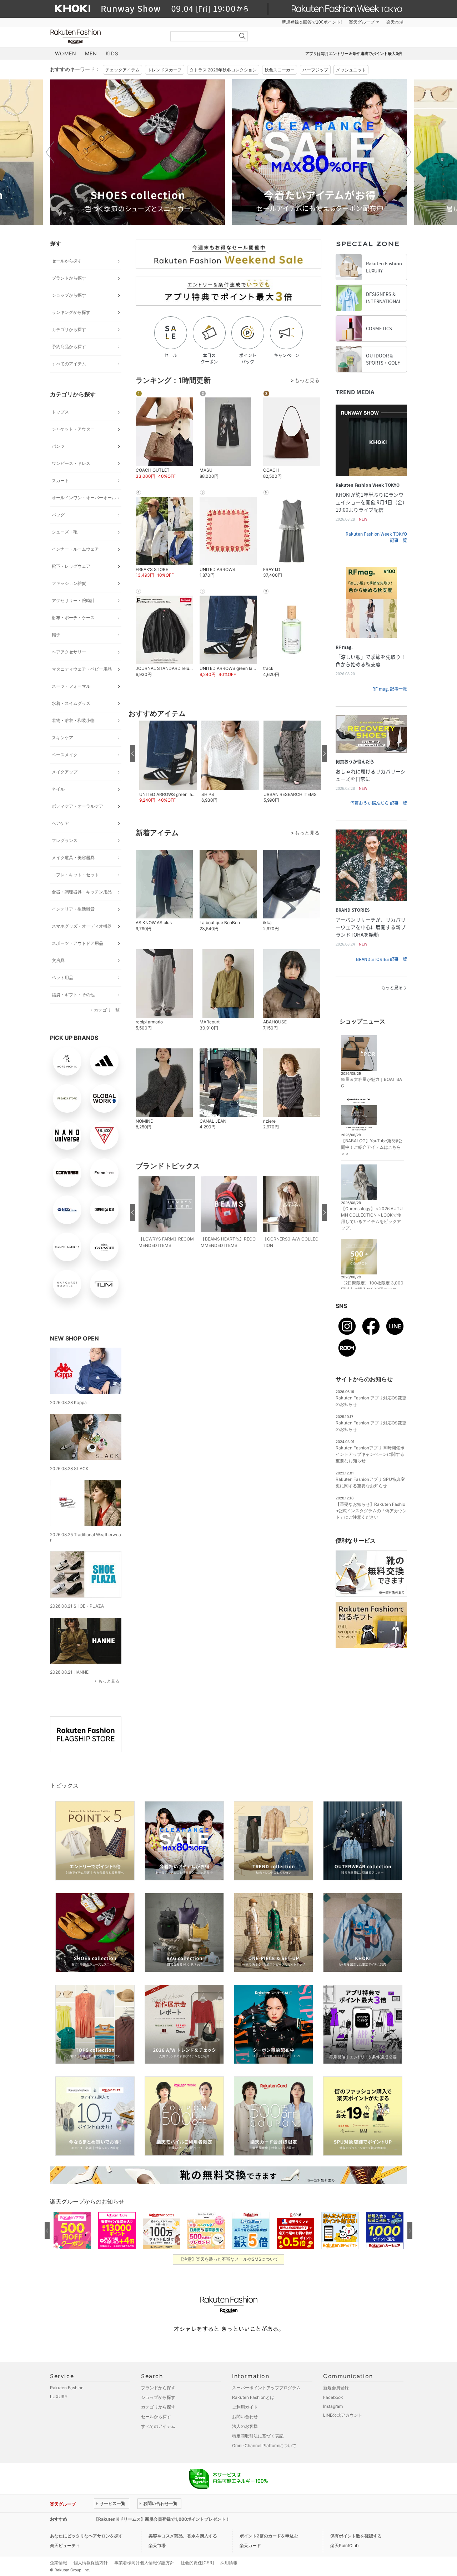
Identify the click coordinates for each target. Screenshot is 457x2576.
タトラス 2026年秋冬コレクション (223, 70)
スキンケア (62, 738)
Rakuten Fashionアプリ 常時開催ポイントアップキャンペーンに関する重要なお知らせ (370, 1454)
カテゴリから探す (69, 329)
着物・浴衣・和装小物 (73, 720)
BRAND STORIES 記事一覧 (381, 959)
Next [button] (407, 152)
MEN (91, 53)
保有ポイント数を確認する (356, 2536)
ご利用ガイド (245, 2407)
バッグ (58, 515)
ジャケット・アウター (73, 429)
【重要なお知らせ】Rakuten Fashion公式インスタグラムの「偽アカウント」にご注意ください (371, 1511)
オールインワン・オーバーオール (84, 498)
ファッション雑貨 (69, 583)
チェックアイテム (122, 70)
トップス (60, 412)
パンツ (58, 446)
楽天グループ (362, 22)
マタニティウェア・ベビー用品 (82, 669)
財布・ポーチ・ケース (73, 618)
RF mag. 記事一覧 (390, 689)
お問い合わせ (245, 2417)
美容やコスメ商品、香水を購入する (183, 2536)
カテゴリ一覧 (107, 1010)
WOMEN (66, 53)
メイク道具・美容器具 (73, 858)
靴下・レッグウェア (71, 566)
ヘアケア (60, 823)
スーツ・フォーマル (71, 686)
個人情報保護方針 (91, 2563)
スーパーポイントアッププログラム (266, 2388)
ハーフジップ (315, 70)
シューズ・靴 (65, 532)
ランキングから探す (71, 312)
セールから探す (67, 261)
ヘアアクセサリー (69, 652)
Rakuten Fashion (105, 37)
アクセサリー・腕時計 (73, 600)
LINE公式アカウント (343, 2415)
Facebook (333, 2397)
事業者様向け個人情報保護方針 (144, 2563)
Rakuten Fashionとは (253, 2397)
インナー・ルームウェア (75, 549)
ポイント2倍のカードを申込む (269, 2536)
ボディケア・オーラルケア (77, 806)
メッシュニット (351, 70)
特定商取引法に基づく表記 (258, 2436)
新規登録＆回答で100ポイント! (312, 22)
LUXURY (59, 2397)
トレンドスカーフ (165, 70)
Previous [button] (50, 152)
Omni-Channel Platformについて (264, 2445)
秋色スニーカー (280, 70)
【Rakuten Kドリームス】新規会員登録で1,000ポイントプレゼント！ (162, 2519)
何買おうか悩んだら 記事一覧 (379, 803)
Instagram (333, 2406)
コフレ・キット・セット (75, 875)
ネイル (58, 789)
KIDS (112, 53)
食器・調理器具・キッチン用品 (82, 892)
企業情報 (59, 2563)
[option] (137, 152)
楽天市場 (395, 22)
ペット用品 (62, 978)
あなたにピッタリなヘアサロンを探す (86, 2536)
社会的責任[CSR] (197, 2563)
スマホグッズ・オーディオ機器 (82, 926)
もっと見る (109, 1681)
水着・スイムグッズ (71, 703)
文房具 (58, 960)
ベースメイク (65, 755)
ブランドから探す (69, 278)
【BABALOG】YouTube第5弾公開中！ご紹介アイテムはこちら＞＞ (372, 1147)
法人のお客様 (245, 2426)
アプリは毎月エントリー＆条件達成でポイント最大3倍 (354, 54)
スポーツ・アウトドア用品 (77, 943)
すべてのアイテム (69, 364)
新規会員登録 (336, 2388)
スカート (60, 480)
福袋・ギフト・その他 (73, 995)
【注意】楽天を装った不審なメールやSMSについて (229, 2259)
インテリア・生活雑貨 (73, 909)
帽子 (56, 635)
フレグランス (65, 840)
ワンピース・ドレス (71, 463)
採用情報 (229, 2563)
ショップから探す (69, 295)
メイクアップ (65, 772)
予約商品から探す (69, 347)
